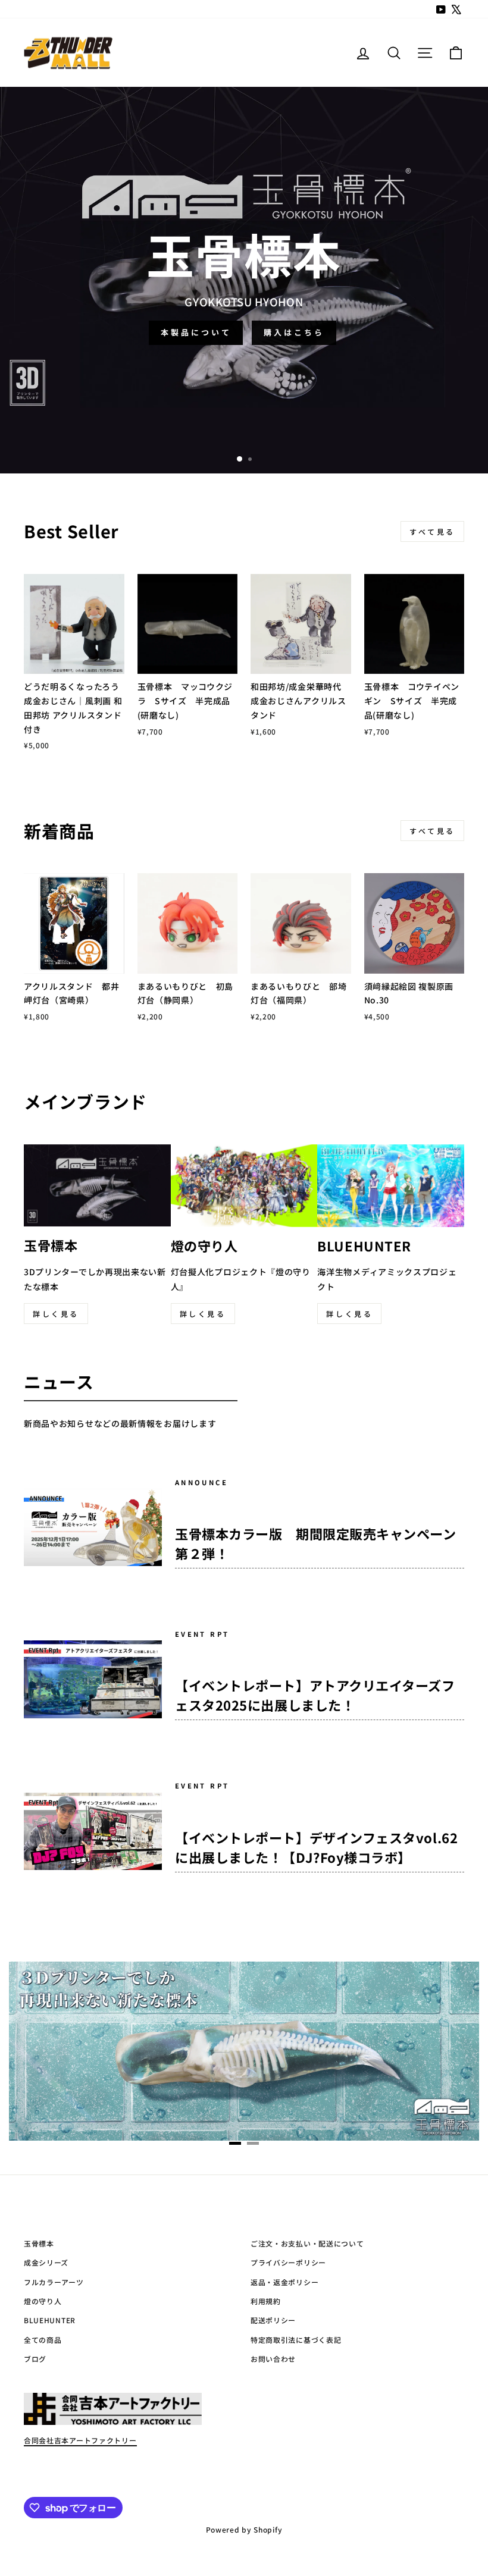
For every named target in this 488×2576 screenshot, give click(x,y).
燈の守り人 (43, 2301)
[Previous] (45, 2053)
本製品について (196, 332)
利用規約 (266, 2301)
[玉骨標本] (244, 2051)
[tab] (235, 2143)
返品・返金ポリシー (284, 2282)
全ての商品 (43, 2340)
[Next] (443, 2053)
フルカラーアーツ (54, 2282)
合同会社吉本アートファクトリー (80, 2440)
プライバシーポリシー (288, 2262)
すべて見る (432, 531)
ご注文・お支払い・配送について (307, 2243)
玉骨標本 (39, 2243)
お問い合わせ (273, 2359)
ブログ (35, 2359)
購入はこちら (294, 332)
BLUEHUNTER (50, 2320)
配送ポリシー (273, 2320)
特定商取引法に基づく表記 (296, 2340)
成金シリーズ (46, 2262)
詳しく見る (56, 1314)
